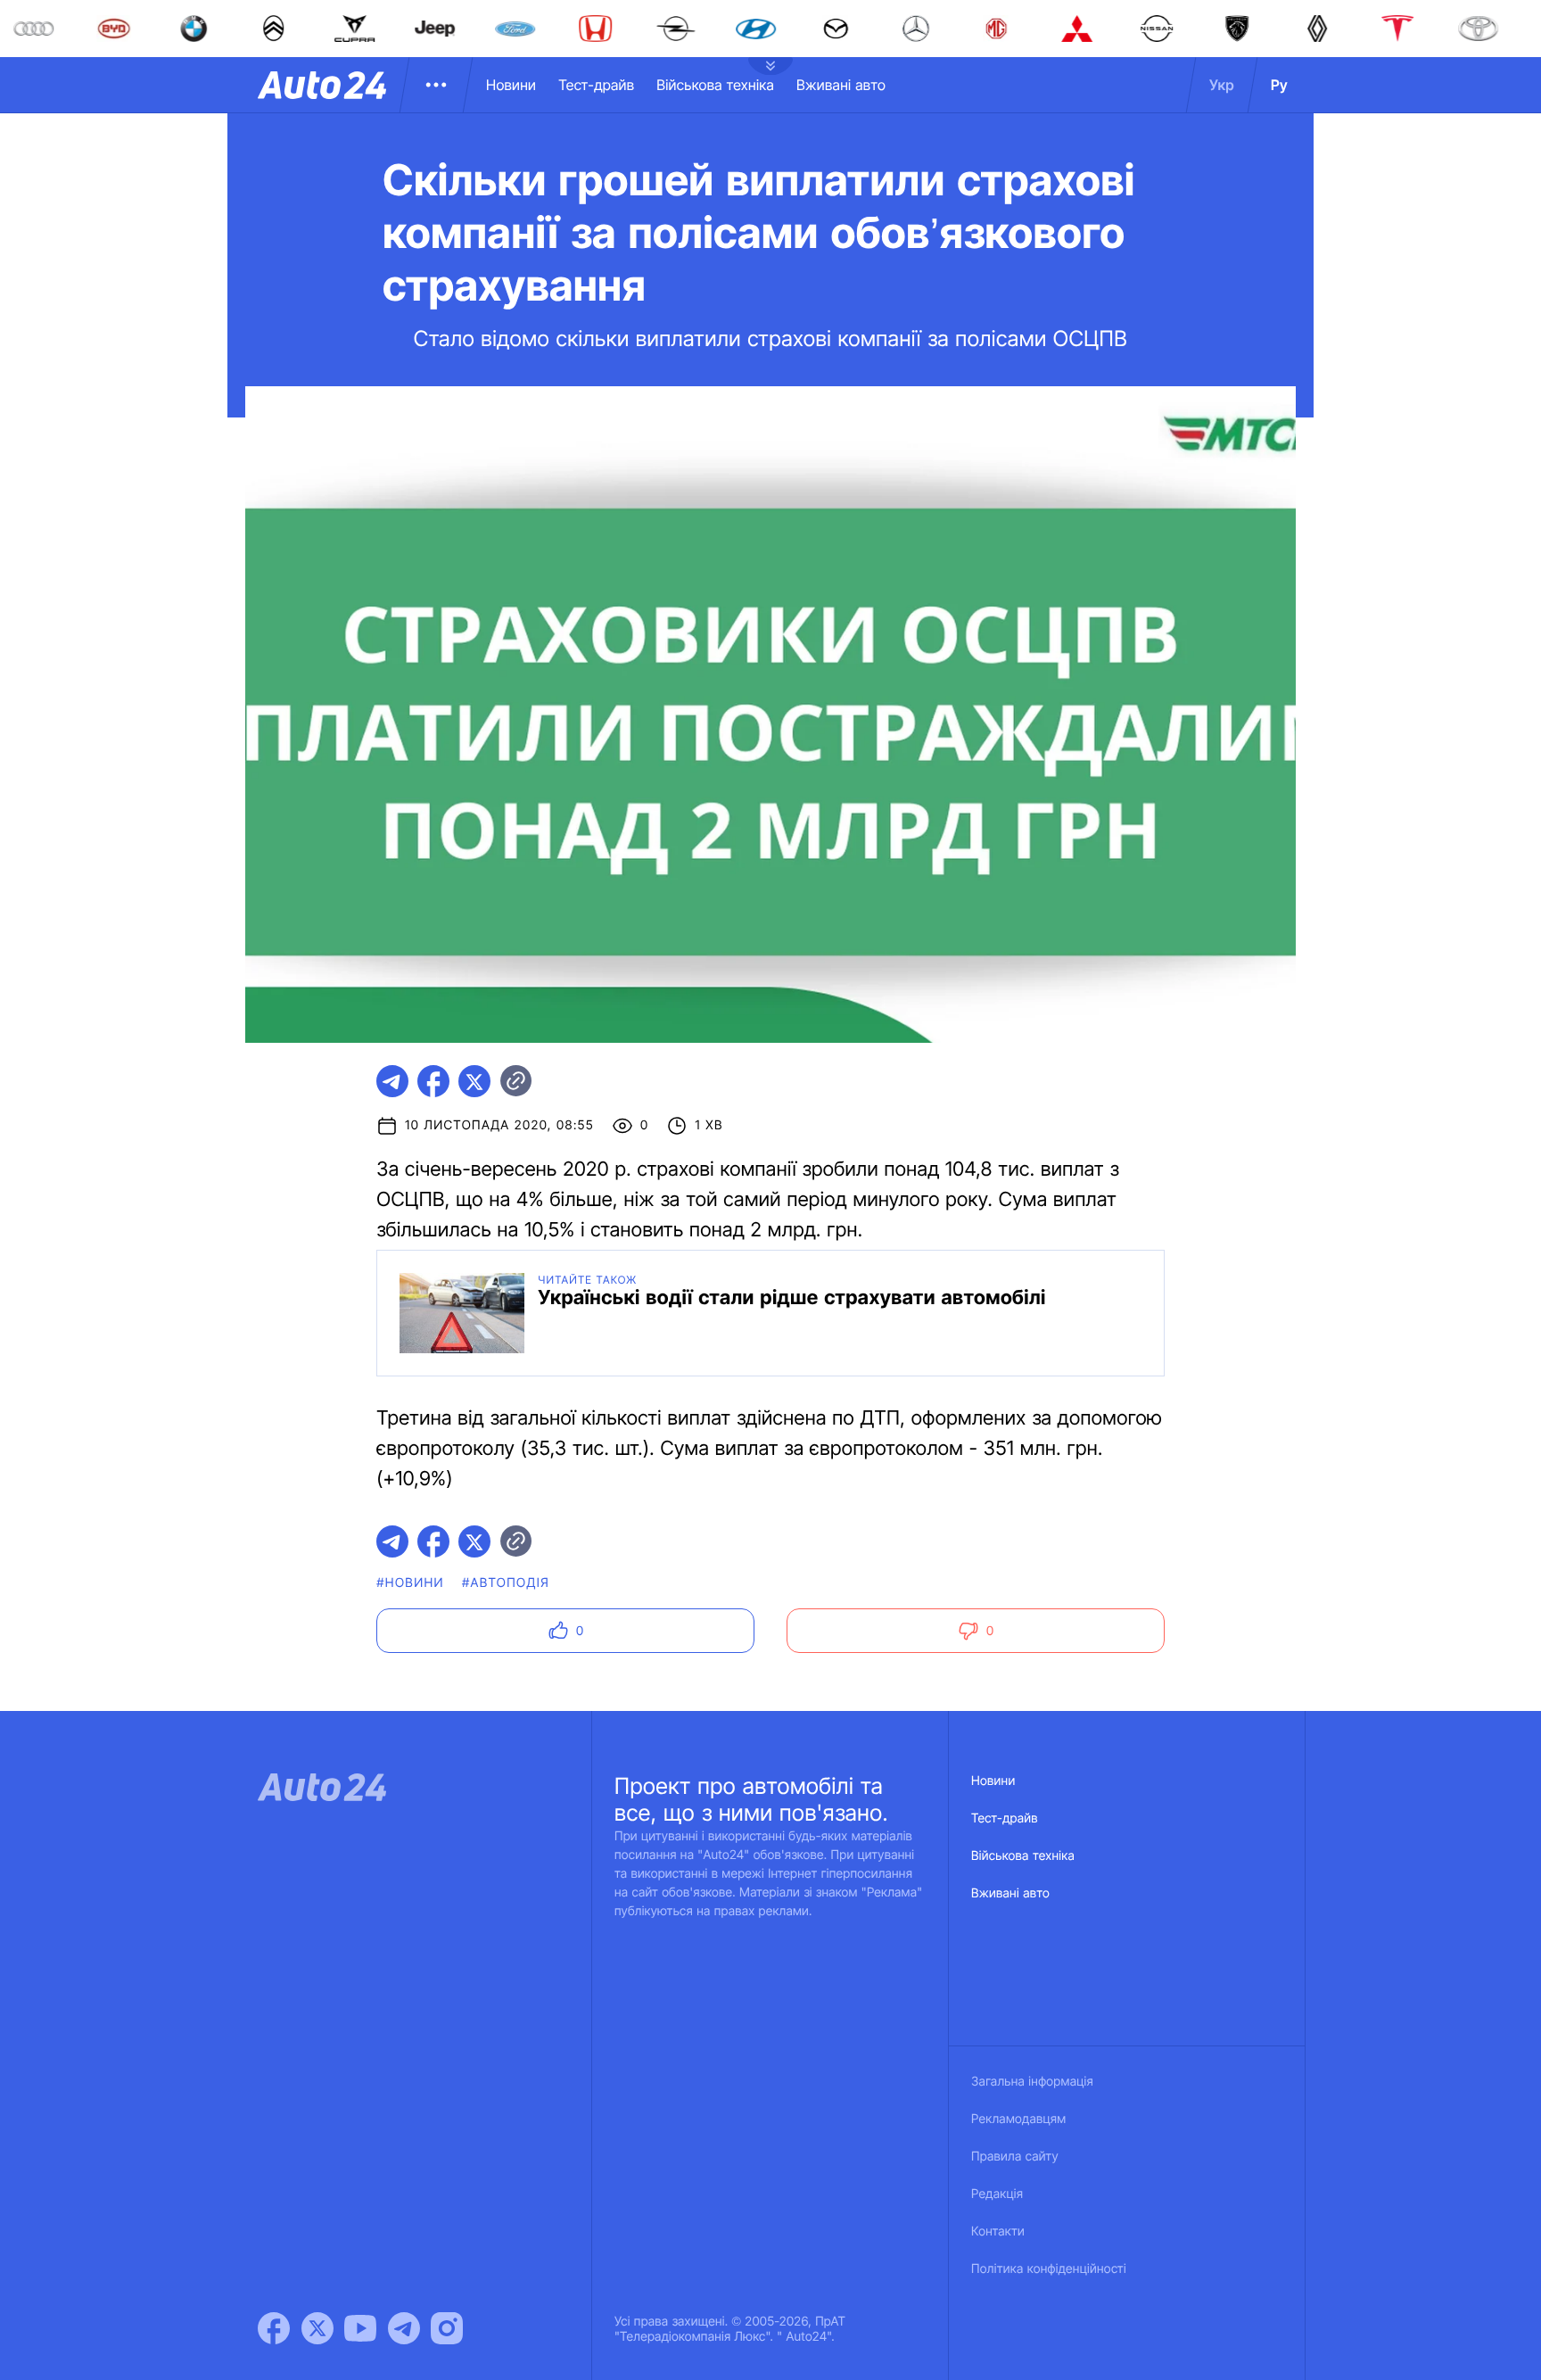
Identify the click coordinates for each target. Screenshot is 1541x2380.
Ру (1279, 85)
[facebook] (433, 1081)
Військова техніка (715, 85)
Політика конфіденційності (1049, 2269)
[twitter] (474, 1081)
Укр (1222, 85)
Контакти (998, 2231)
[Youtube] (360, 2328)
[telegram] (392, 1081)
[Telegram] (404, 2328)
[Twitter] (317, 2328)
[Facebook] (274, 2328)
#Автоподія (506, 1583)
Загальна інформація (1032, 2082)
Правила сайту (1015, 2157)
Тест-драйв (596, 85)
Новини (511, 85)
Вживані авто (841, 85)
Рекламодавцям (1019, 2119)
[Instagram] (447, 2328)
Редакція (997, 2194)
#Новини (410, 1583)
